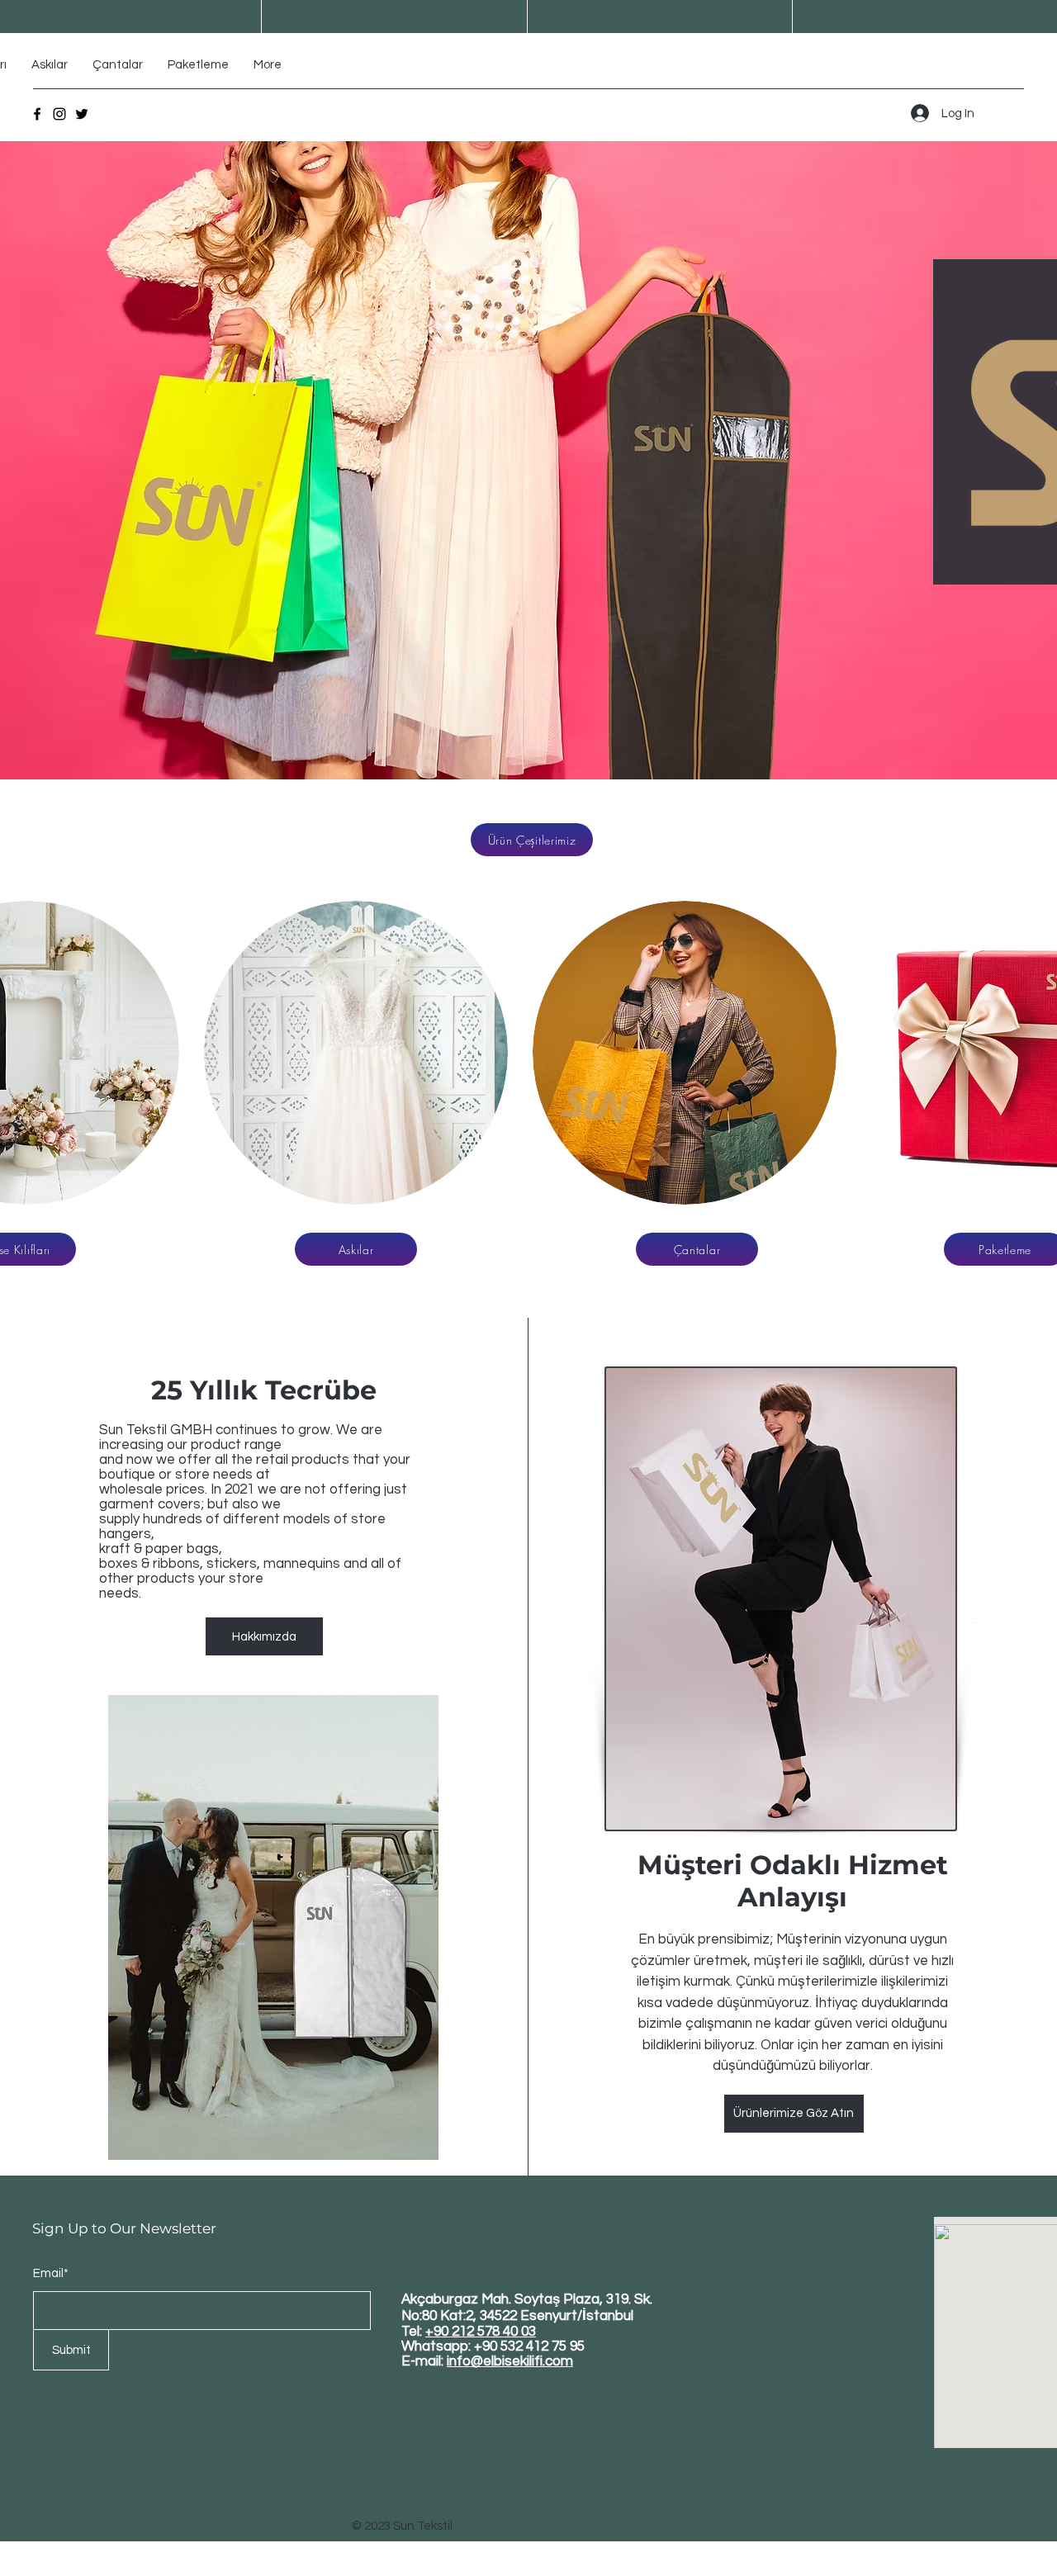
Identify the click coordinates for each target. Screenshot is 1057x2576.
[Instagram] (59, 114)
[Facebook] (37, 114)
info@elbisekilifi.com (510, 2361)
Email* (51, 2273)
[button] (356, 1053)
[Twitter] (82, 114)
